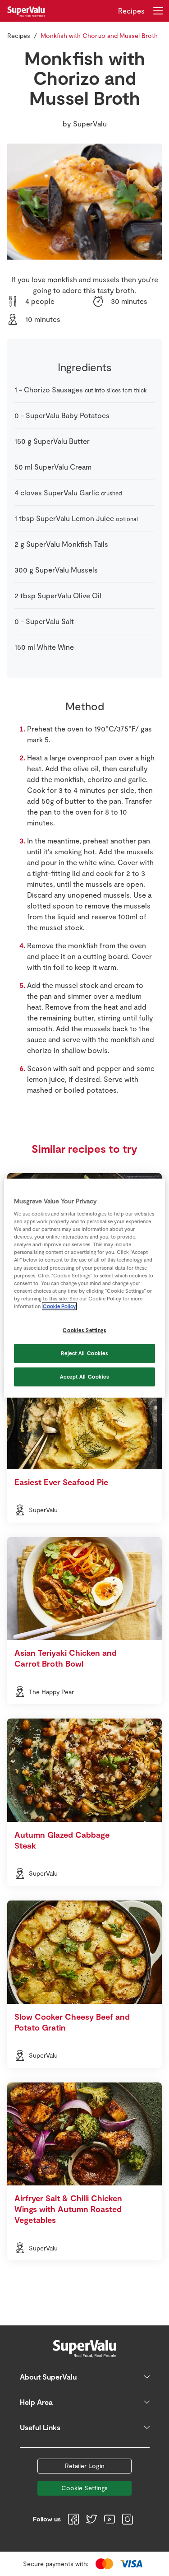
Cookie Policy (59, 1306)
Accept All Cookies (84, 1377)
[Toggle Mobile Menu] (158, 11)
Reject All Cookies (84, 1353)
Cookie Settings (84, 2488)
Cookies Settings (84, 1330)
